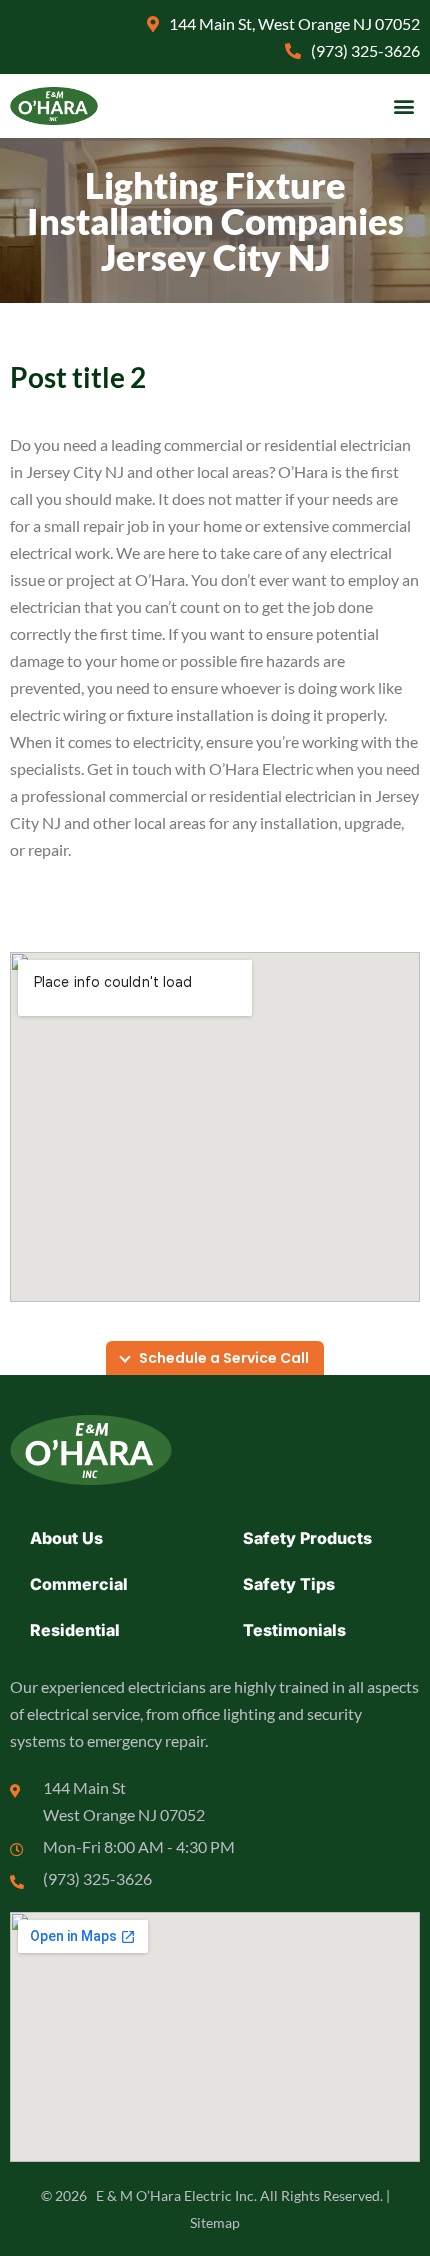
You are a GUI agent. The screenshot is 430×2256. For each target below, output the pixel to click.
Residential (75, 1630)
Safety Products (307, 1538)
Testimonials (294, 1630)
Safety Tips (289, 1584)
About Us (66, 1538)
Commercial (79, 1584)
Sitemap (215, 2222)
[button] (403, 106)
